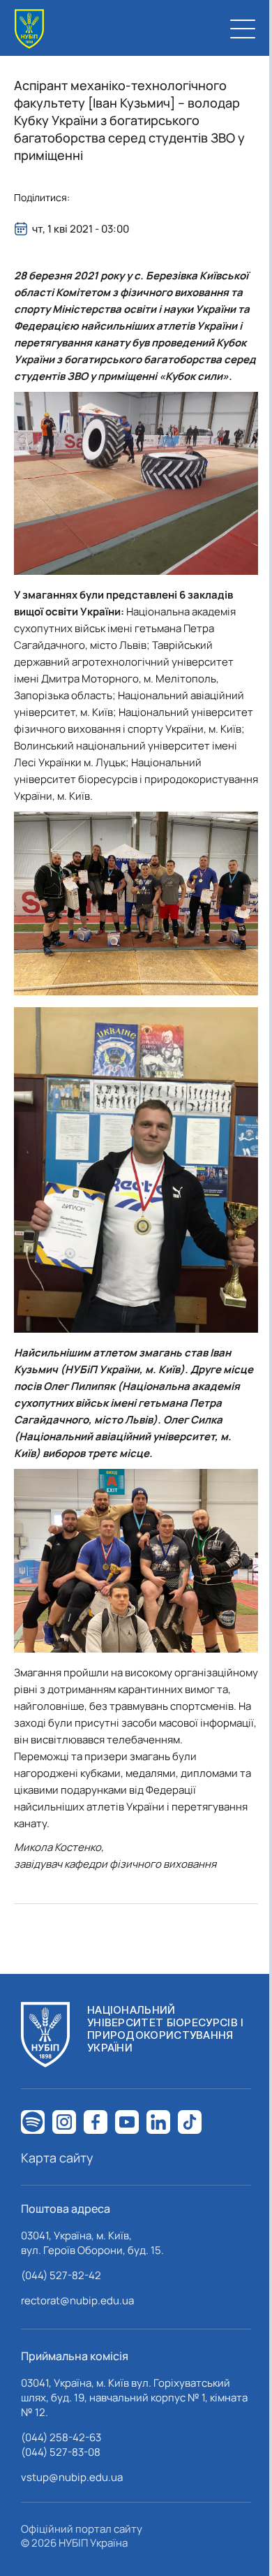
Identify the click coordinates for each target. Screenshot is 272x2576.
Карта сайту (57, 2158)
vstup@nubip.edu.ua (72, 2477)
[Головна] (29, 29)
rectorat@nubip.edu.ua (77, 2300)
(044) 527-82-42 (61, 2275)
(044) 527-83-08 (61, 2452)
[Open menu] (243, 29)
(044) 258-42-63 (61, 2437)
